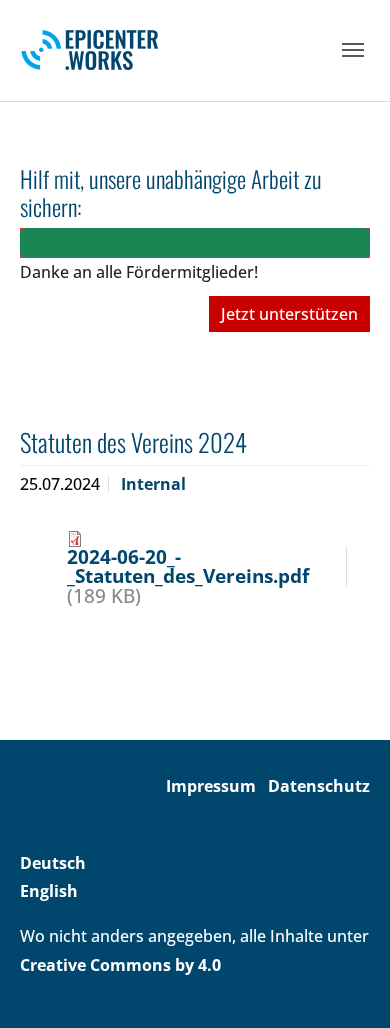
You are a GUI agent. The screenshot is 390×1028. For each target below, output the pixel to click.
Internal (153, 484)
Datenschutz (319, 786)
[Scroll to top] (346, 984)
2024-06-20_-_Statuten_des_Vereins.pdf (188, 566)
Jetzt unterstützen (289, 314)
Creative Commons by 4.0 (120, 965)
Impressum (211, 786)
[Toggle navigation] (353, 50)
